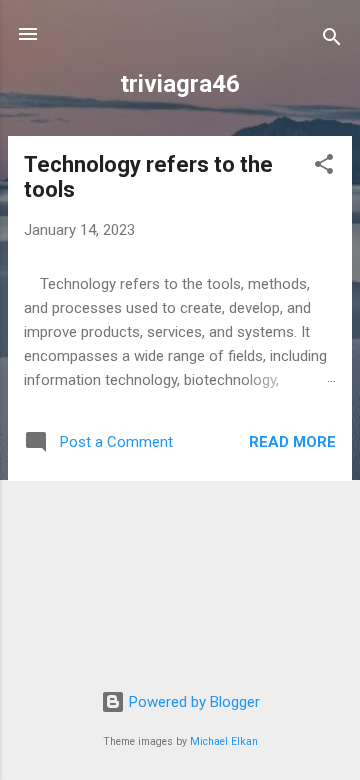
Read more (292, 442)
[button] (324, 167)
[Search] (332, 40)
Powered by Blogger (192, 702)
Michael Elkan (224, 741)
